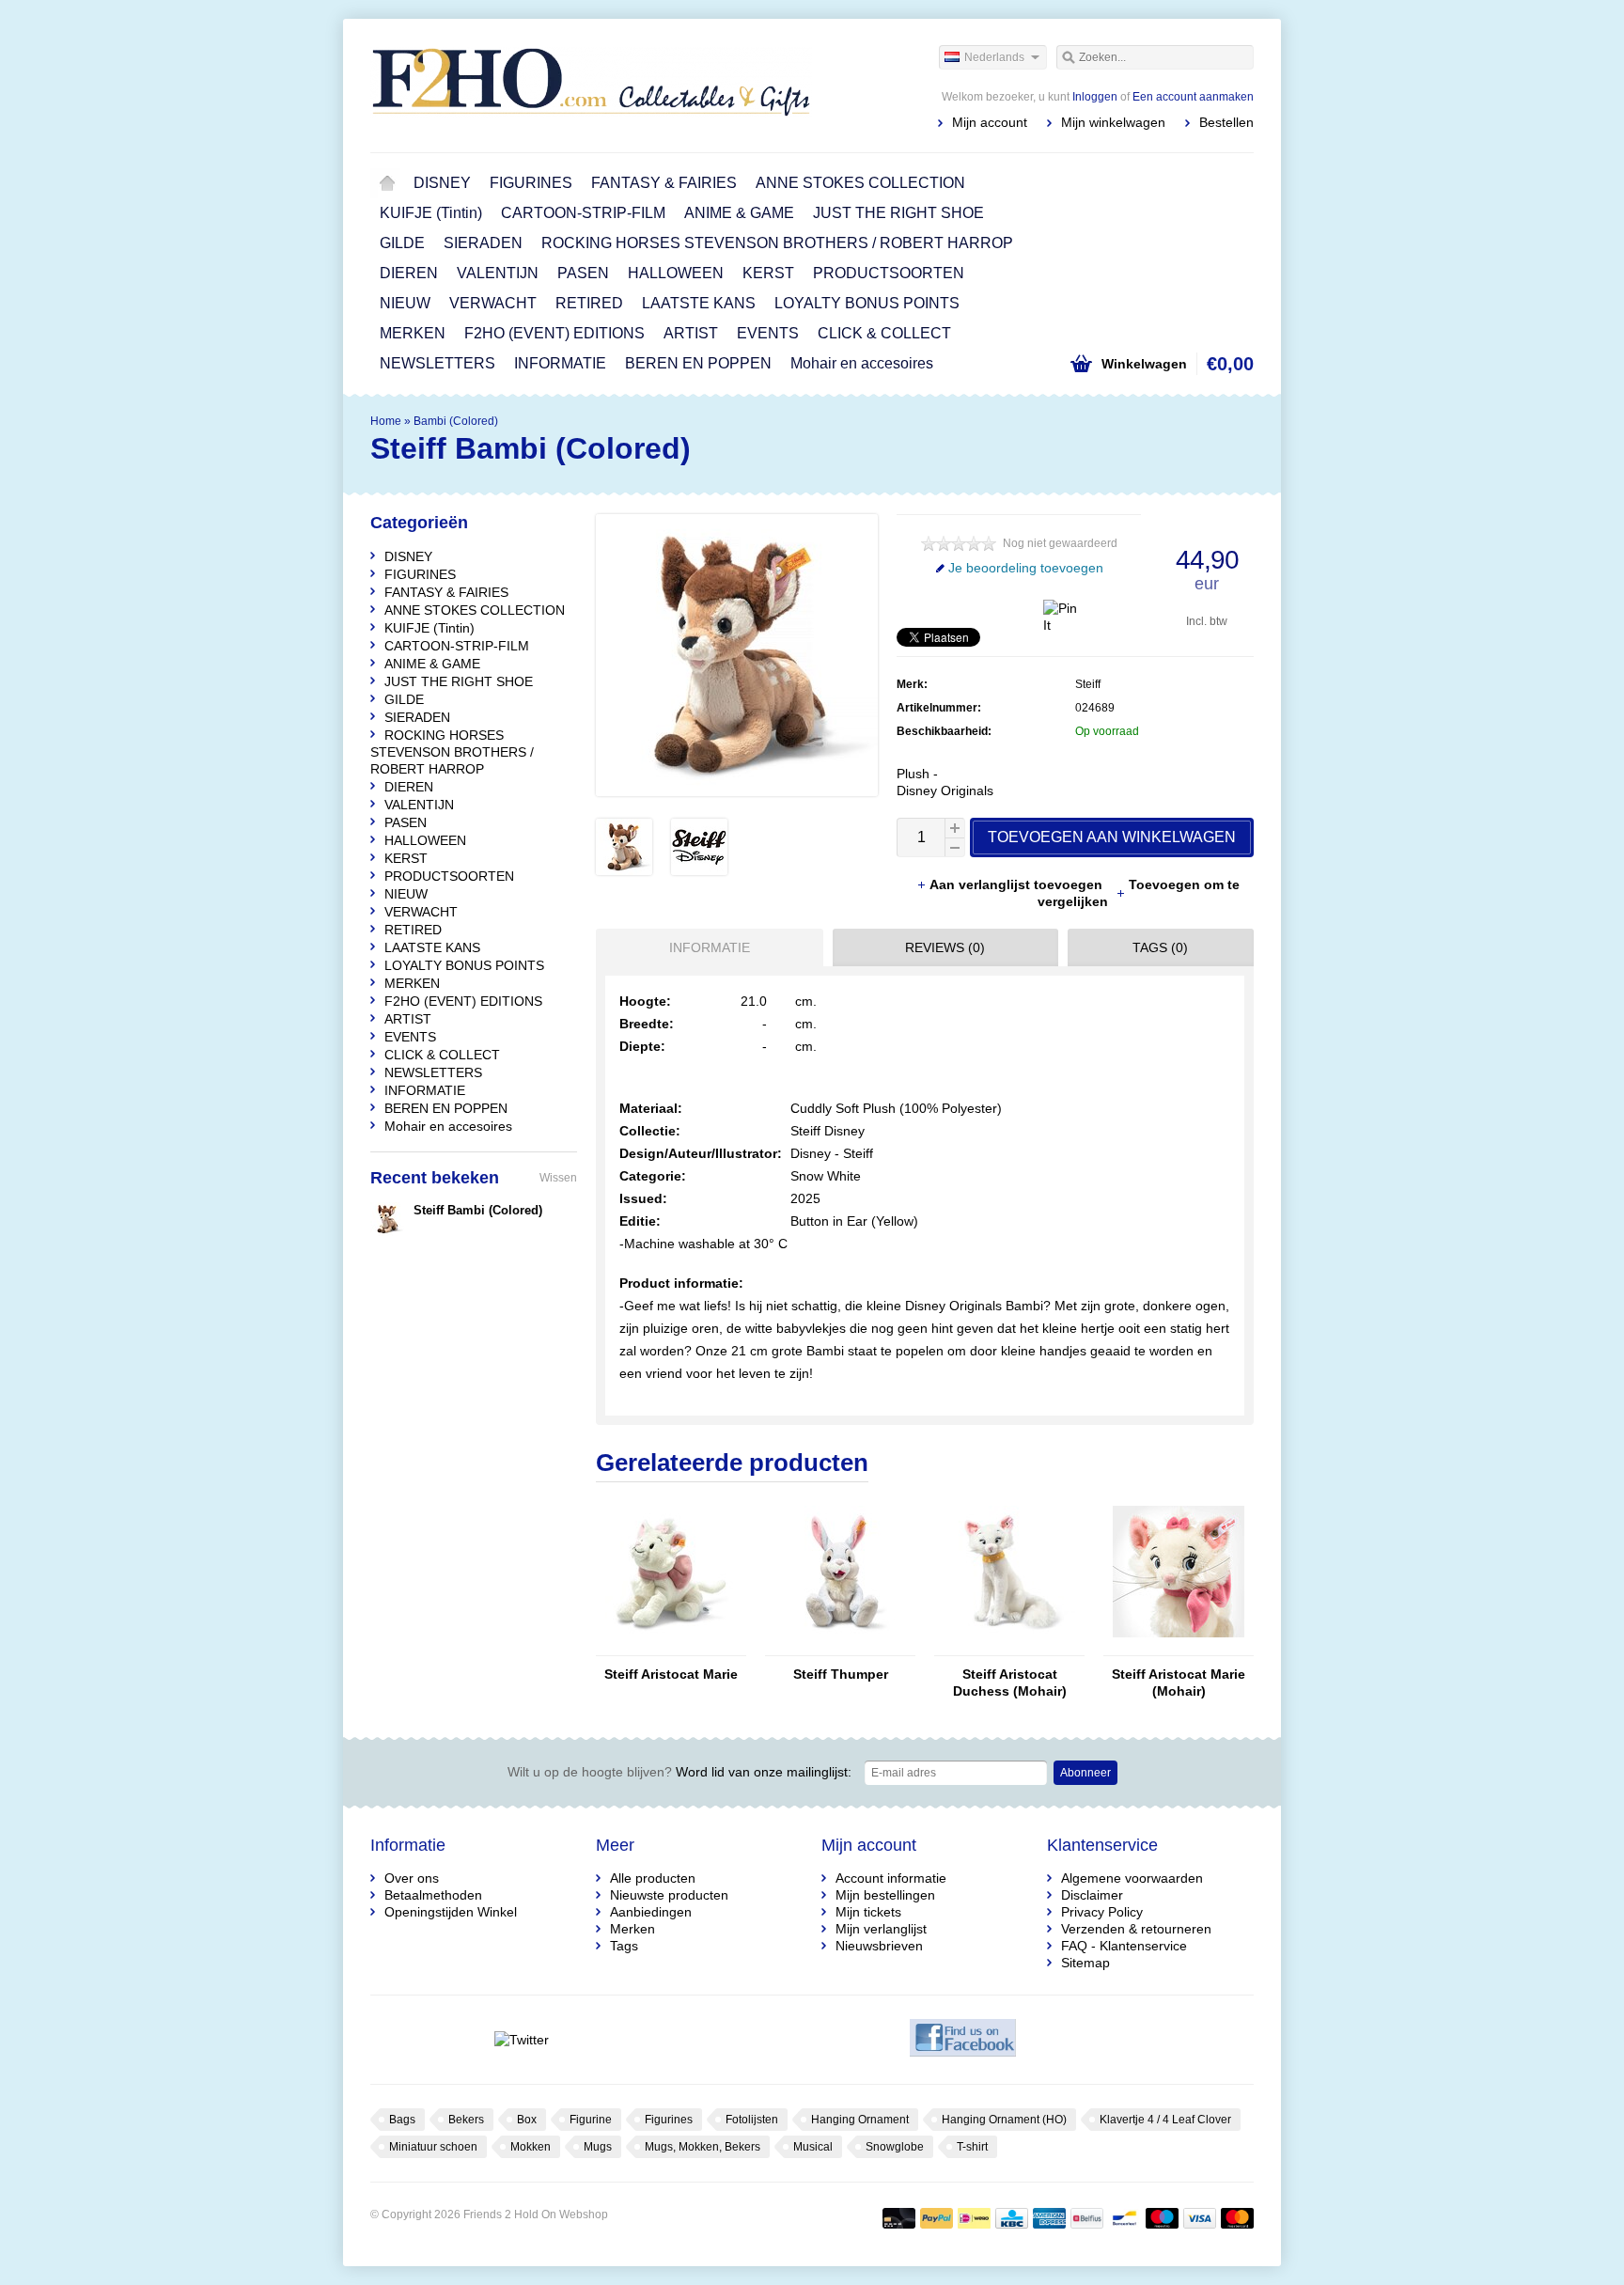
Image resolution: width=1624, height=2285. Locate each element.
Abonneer (1085, 1773)
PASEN (583, 273)
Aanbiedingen (651, 1912)
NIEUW (405, 303)
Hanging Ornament (860, 2120)
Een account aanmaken (1193, 97)
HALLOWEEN (676, 273)
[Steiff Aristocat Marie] (671, 1647)
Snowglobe (895, 2147)
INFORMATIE (560, 363)
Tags (624, 1946)
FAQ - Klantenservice (1124, 1946)
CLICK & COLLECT (884, 333)
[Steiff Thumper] (840, 1647)
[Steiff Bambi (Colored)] (624, 870)
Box (527, 2120)
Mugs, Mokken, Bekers (703, 2147)
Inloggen (1095, 97)
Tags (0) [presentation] (1160, 947)
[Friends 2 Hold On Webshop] (591, 85)
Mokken (531, 2147)
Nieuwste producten (669, 1895)
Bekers (466, 2120)
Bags (402, 2120)
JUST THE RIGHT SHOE (898, 213)
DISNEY (442, 183)
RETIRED (589, 303)
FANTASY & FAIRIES (664, 183)
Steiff (1088, 684)
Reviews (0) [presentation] (945, 947)
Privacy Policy (1102, 1912)
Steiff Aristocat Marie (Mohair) (1179, 1682)
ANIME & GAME (739, 213)
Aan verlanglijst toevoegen (1018, 884)
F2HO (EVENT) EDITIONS (554, 333)
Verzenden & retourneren (1136, 1929)
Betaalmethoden (433, 1895)
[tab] (705, 947)
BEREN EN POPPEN (698, 363)
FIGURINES (531, 183)
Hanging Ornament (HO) (1004, 2120)
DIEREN (409, 273)
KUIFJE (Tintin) (431, 213)
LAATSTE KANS (699, 303)
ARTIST (691, 333)
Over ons (412, 1878)
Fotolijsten (752, 2120)
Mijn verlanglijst (881, 1929)
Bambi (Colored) (456, 421)
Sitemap (1085, 1963)
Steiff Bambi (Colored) (478, 1210)
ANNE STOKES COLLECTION (860, 183)
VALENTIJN (498, 273)
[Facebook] (963, 2040)
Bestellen (1226, 122)
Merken (632, 1929)
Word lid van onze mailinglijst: (679, 1772)
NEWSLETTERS (437, 363)
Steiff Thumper (841, 1674)
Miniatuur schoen (433, 2147)
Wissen (558, 1178)
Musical (813, 2147)
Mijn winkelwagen (1113, 122)
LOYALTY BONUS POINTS (867, 303)
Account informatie (891, 1878)
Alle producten (653, 1878)
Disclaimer (1092, 1895)
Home (387, 183)
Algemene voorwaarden (1132, 1878)
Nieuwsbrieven (879, 1946)
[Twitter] (521, 2040)
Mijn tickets (868, 1912)
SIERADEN (483, 243)
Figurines (669, 2120)
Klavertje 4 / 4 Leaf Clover (1165, 2120)
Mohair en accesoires (862, 363)
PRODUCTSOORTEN (889, 273)
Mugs (598, 2147)
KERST (768, 273)
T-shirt (972, 2147)
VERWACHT (493, 303)
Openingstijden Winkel (451, 1912)
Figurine (591, 2120)
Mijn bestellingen (885, 1895)
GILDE (402, 243)
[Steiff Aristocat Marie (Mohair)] (1179, 1647)
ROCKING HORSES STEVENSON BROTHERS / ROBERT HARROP (777, 243)
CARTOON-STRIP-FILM (583, 213)
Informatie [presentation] (710, 947)
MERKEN (413, 333)
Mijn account (990, 122)
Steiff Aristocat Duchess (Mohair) (1010, 1682)
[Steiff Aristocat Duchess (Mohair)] (1009, 1647)
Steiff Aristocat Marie (671, 1674)
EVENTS (768, 333)
